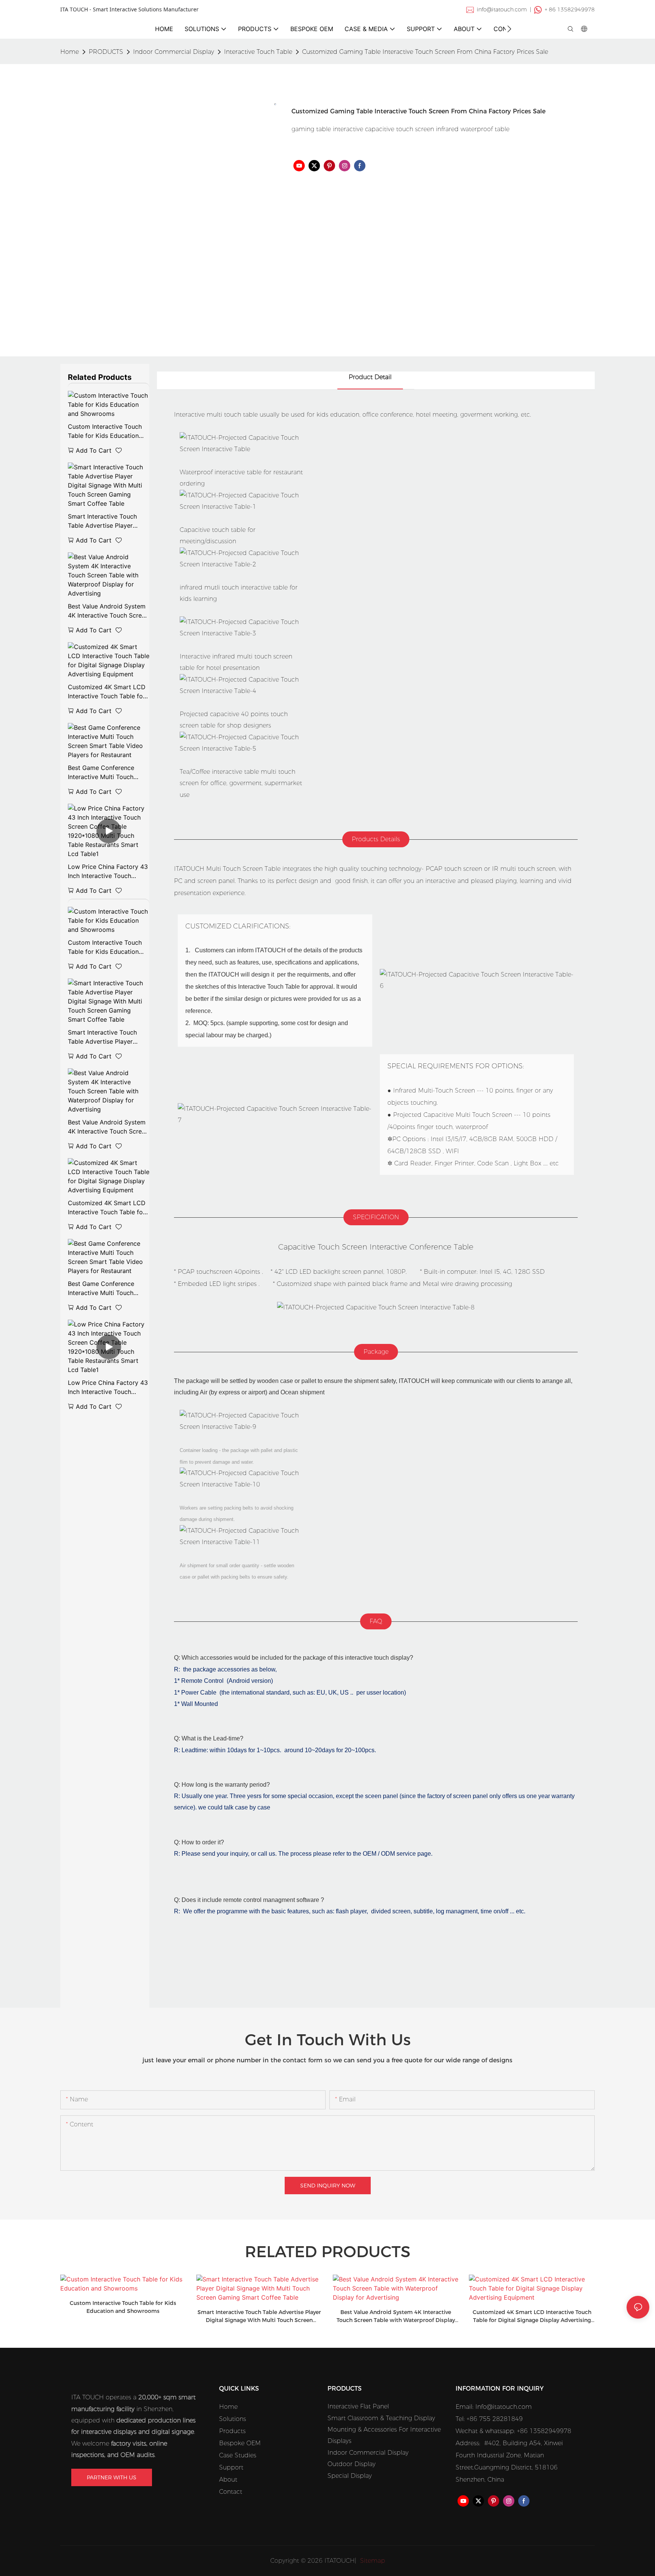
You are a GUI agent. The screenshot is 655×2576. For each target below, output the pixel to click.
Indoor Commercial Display (174, 52)
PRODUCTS (106, 52)
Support (231, 2467)
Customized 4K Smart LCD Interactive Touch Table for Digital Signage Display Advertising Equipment (107, 692)
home (70, 52)
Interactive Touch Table (258, 52)
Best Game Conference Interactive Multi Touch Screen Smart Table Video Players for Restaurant (105, 773)
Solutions (233, 2419)
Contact (231, 2492)
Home (228, 2407)
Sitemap (372, 2561)
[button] (509, 29)
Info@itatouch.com (504, 2407)
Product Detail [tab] (370, 377)
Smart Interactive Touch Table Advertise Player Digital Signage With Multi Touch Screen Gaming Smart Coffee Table (105, 521)
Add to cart (94, 450)
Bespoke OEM (240, 2443)
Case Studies (238, 2455)
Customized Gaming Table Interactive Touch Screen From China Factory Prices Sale (425, 52)
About (228, 2480)
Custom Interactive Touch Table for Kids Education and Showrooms (105, 431)
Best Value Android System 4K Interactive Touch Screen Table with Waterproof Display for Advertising (108, 611)
